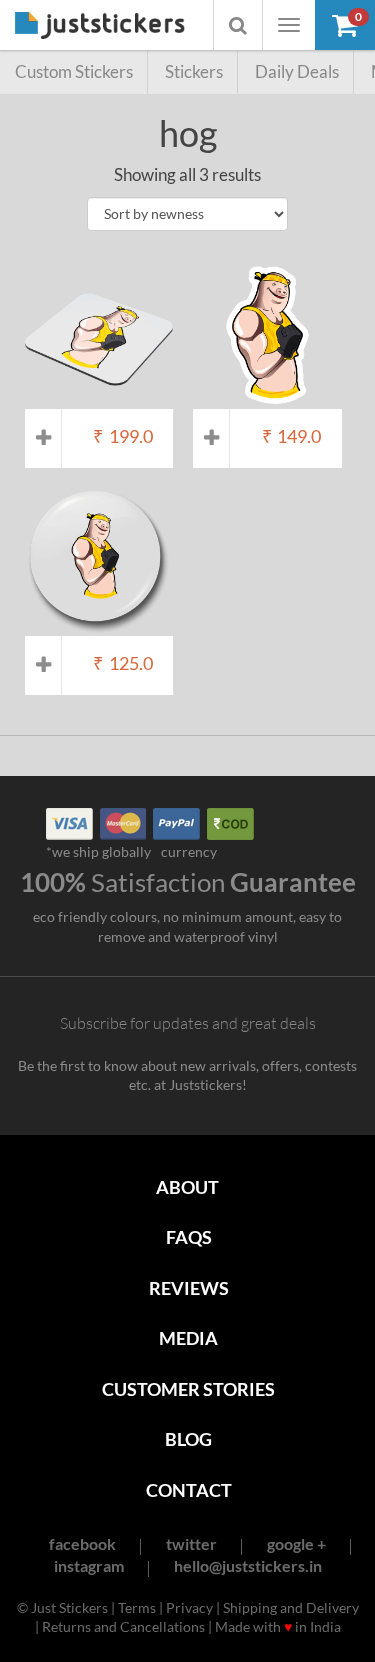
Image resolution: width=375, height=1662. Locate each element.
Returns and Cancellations (123, 1626)
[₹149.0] (267, 398)
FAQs (189, 1237)
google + (296, 1543)
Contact (189, 1490)
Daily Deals (297, 71)
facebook (82, 1543)
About (187, 1187)
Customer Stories (188, 1389)
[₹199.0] (99, 398)
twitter (191, 1543)
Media (188, 1338)
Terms (137, 1607)
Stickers (194, 71)
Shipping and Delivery (291, 1607)
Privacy (189, 1607)
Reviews (189, 1288)
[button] (345, 25)
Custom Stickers (74, 71)
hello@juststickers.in (248, 1565)
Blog (188, 1439)
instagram (89, 1565)
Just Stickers (100, 26)
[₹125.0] (99, 626)
